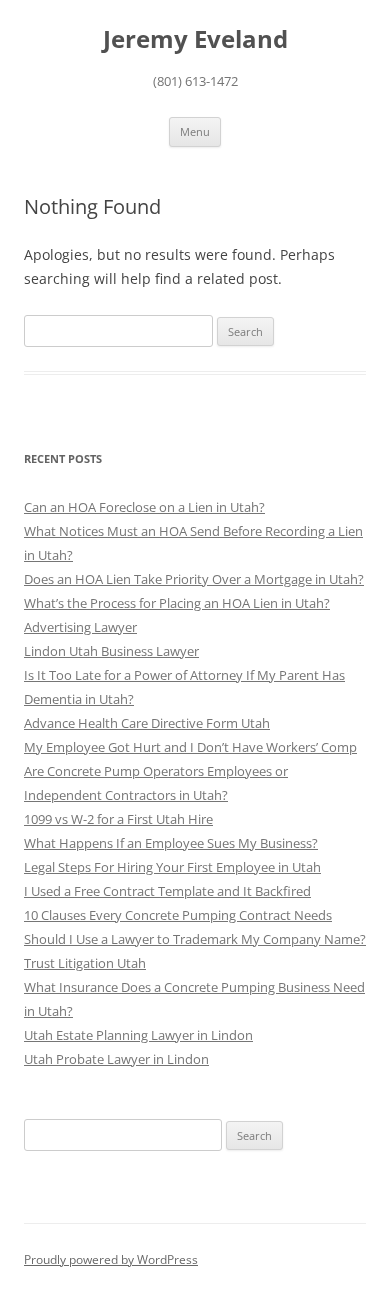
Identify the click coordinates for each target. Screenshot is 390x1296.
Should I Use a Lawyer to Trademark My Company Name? (195, 939)
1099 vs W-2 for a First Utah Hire (118, 819)
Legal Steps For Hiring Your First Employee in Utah (172, 867)
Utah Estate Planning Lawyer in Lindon (138, 1035)
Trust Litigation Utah (85, 963)
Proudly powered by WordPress (111, 1259)
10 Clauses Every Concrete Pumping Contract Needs (178, 915)
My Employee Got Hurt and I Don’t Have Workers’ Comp (190, 747)
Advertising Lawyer (80, 627)
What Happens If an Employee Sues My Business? (171, 843)
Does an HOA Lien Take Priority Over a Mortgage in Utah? (194, 579)
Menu (195, 131)
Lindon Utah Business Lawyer (111, 651)
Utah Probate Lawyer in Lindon (116, 1059)
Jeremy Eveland (195, 39)
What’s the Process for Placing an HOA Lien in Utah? (177, 603)
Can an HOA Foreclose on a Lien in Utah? (144, 507)
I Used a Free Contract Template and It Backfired (167, 891)
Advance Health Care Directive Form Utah (147, 723)
